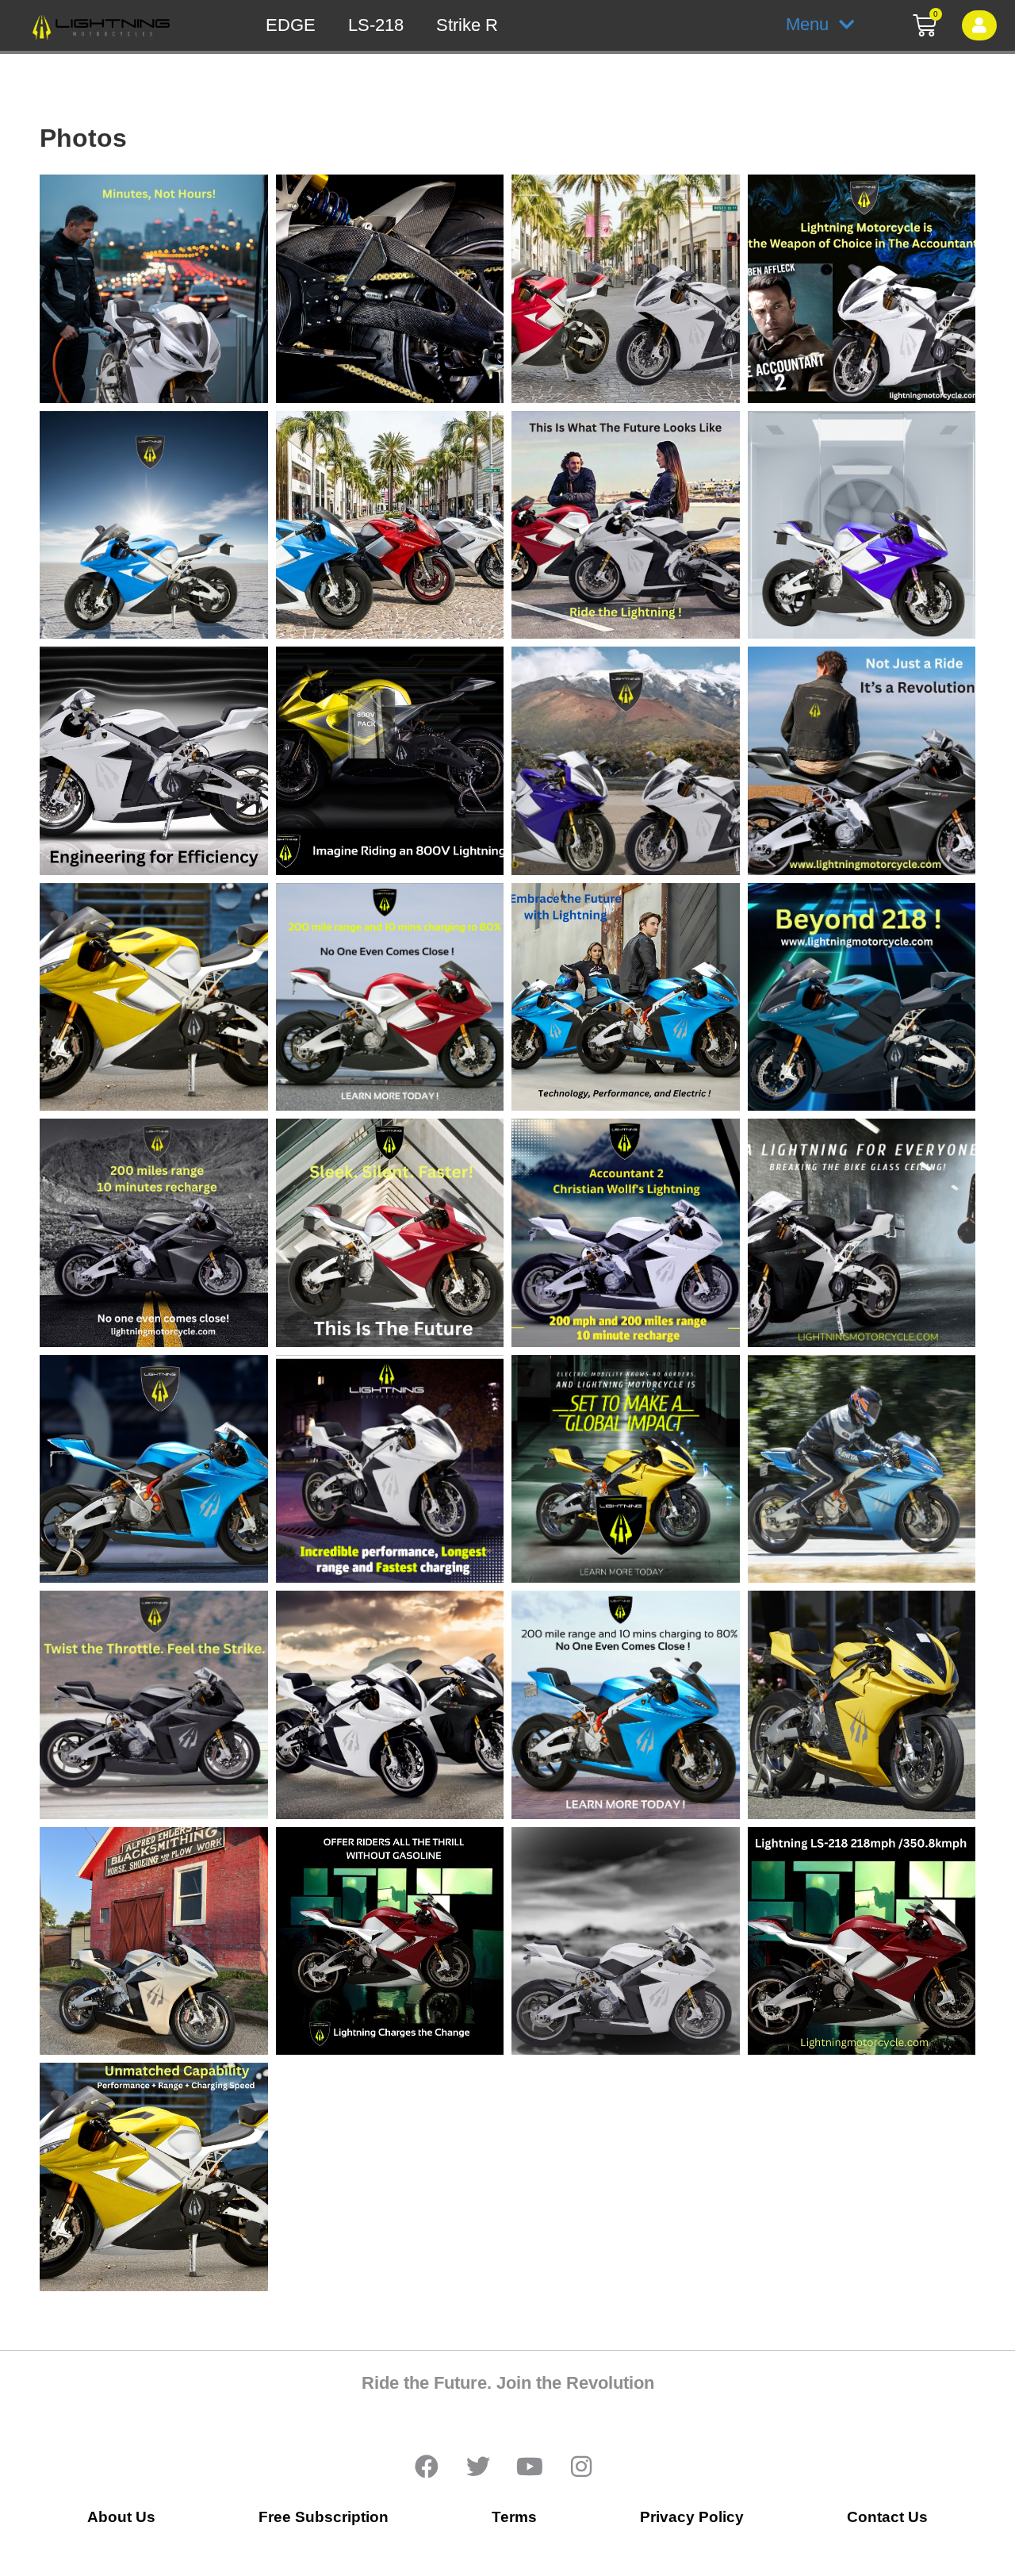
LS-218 (376, 25)
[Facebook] (427, 2467)
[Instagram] (581, 2467)
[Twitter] (478, 2467)
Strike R (467, 25)
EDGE (291, 25)
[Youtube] (530, 2467)
